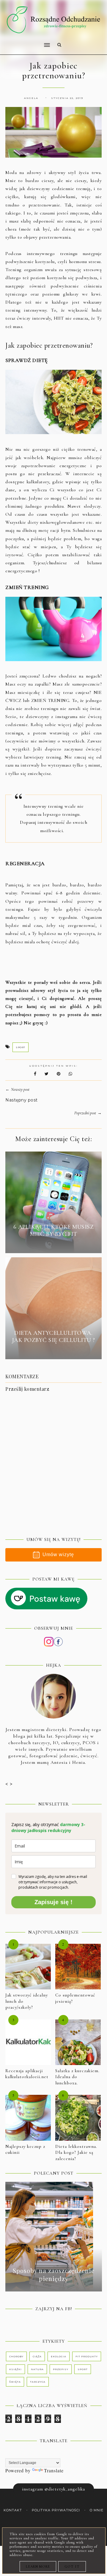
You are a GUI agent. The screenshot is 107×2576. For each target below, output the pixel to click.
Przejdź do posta (53, 1245)
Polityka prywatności (56, 2510)
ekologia (59, 2356)
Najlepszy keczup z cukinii (25, 2149)
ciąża (37, 2356)
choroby (16, 2356)
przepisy (61, 2369)
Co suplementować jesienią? (75, 1998)
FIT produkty (87, 2356)
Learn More (38, 2566)
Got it (72, 2566)
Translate (54, 2470)
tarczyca (38, 2382)
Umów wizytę (58, 1555)
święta (15, 2382)
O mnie (97, 2510)
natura (37, 2369)
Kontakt (13, 2510)
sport (21, 1047)
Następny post (22, 1100)
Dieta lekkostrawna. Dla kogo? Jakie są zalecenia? (76, 2152)
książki (15, 2369)
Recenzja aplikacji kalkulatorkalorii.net (27, 2074)
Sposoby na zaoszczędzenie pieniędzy (54, 2274)
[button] (26, 41)
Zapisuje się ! (53, 1902)
